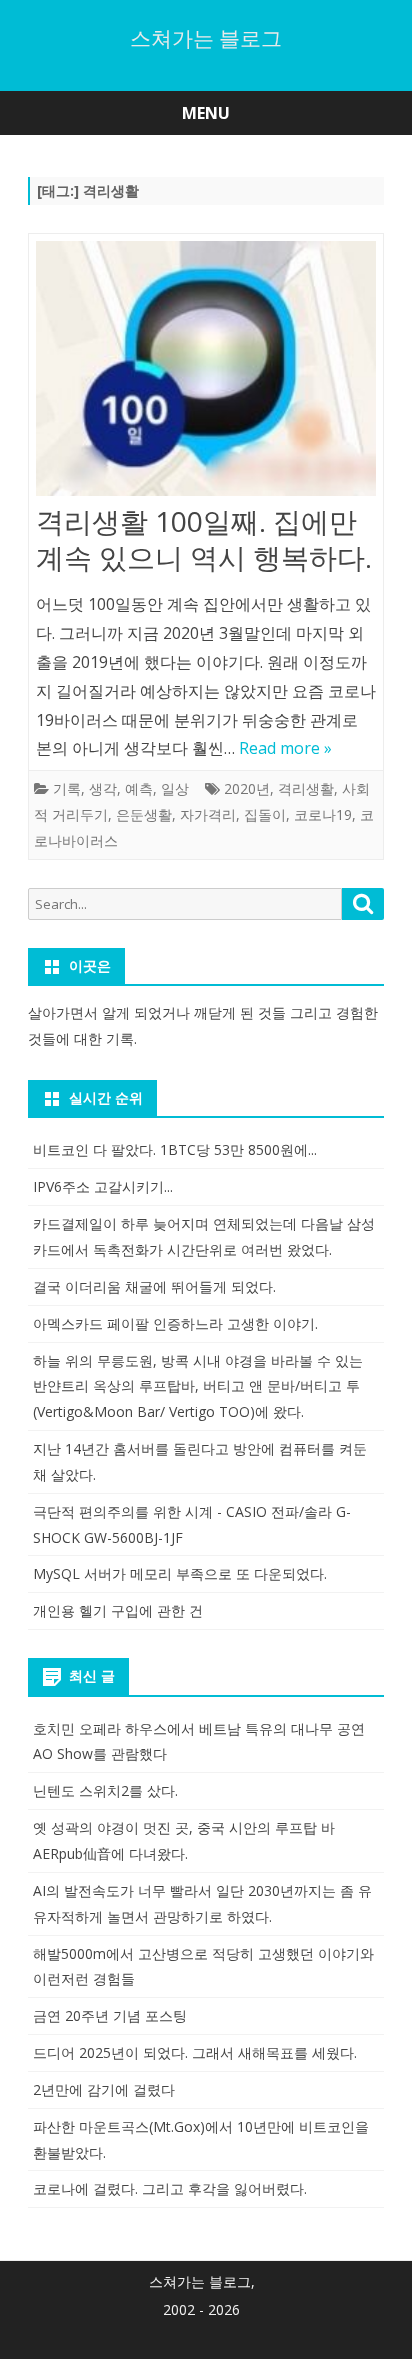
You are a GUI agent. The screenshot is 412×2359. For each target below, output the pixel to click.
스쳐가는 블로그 (206, 38)
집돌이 (265, 814)
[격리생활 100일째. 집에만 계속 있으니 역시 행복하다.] (206, 373)
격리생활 (306, 788)
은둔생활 (144, 814)
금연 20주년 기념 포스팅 (110, 2015)
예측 (139, 788)
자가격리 (208, 814)
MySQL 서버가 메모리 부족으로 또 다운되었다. (180, 1573)
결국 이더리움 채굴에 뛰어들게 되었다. (154, 1286)
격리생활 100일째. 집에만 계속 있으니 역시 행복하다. (204, 539)
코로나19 (323, 814)
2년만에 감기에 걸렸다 (104, 2089)
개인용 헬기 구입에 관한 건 (118, 1610)
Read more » (285, 748)
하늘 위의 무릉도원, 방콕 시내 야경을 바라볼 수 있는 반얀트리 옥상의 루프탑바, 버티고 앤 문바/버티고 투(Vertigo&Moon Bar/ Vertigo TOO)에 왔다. (198, 1386)
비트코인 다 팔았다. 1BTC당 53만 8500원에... (175, 1149)
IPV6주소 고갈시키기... (103, 1186)
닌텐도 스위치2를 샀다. (105, 1790)
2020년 (247, 788)
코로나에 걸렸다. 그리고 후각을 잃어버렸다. (170, 2188)
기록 (67, 788)
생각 (103, 788)
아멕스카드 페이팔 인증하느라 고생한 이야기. (175, 1323)
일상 (175, 788)
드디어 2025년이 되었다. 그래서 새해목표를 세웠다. (195, 2052)
